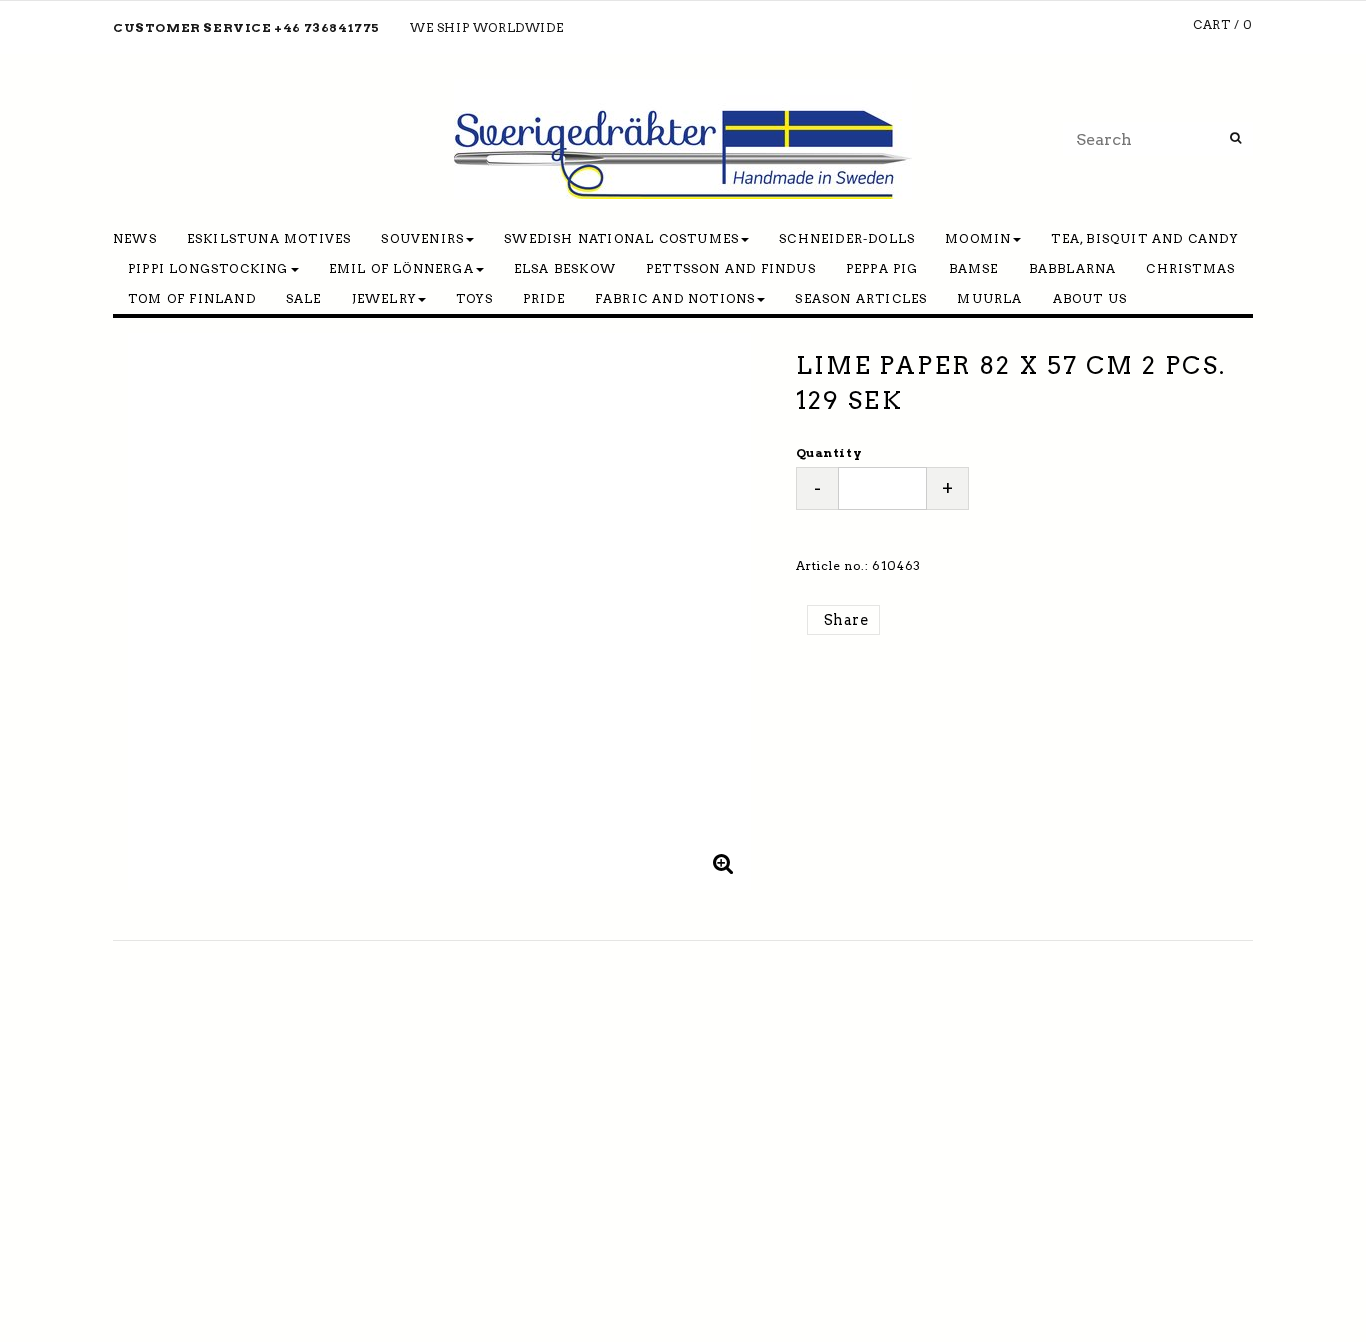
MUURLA (989, 298)
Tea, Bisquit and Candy (1144, 238)
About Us (1090, 298)
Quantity (829, 452)
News (135, 238)
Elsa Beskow (565, 268)
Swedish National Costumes (621, 238)
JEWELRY (384, 298)
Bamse (974, 268)
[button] (724, 863)
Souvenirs (422, 238)
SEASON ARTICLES (861, 298)
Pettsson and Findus (731, 268)
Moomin (978, 238)
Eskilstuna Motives (269, 238)
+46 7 (293, 27)
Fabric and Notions (675, 298)
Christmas (1190, 268)
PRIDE (544, 298)
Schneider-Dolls (847, 238)
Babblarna (1073, 268)
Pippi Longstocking (208, 268)
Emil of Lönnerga (401, 268)
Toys (474, 298)
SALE (304, 298)
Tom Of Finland (192, 298)
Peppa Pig (882, 268)
